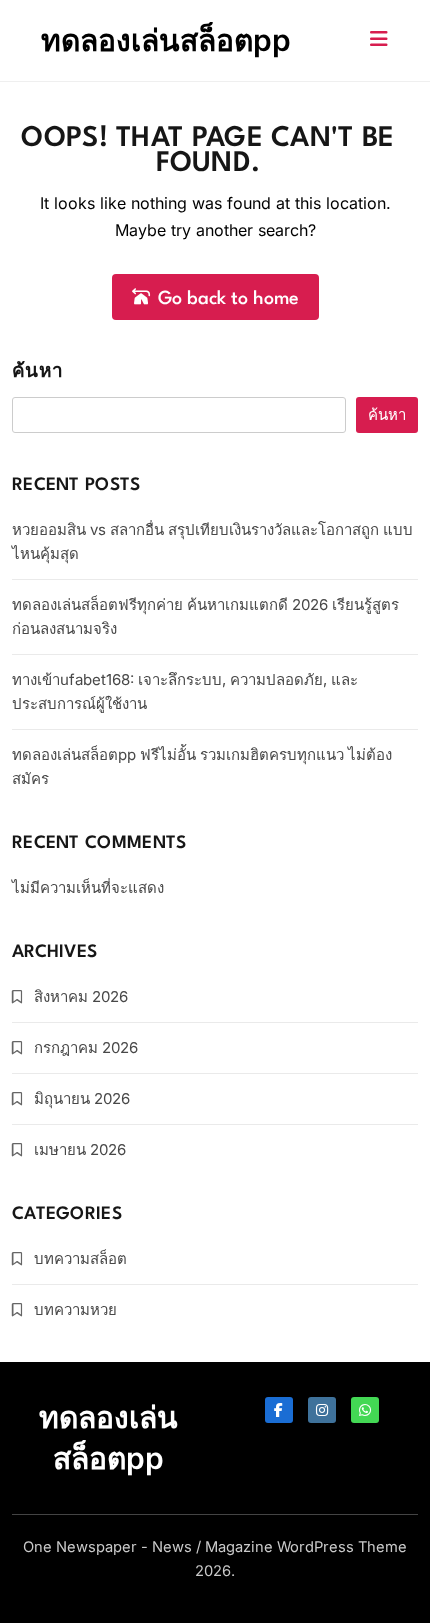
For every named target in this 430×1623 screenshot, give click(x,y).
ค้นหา (37, 372)
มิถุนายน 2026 (82, 1098)
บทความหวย (75, 1309)
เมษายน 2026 (80, 1149)
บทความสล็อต (80, 1258)
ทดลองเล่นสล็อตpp (166, 40)
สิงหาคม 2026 (81, 996)
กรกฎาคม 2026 (86, 1047)
